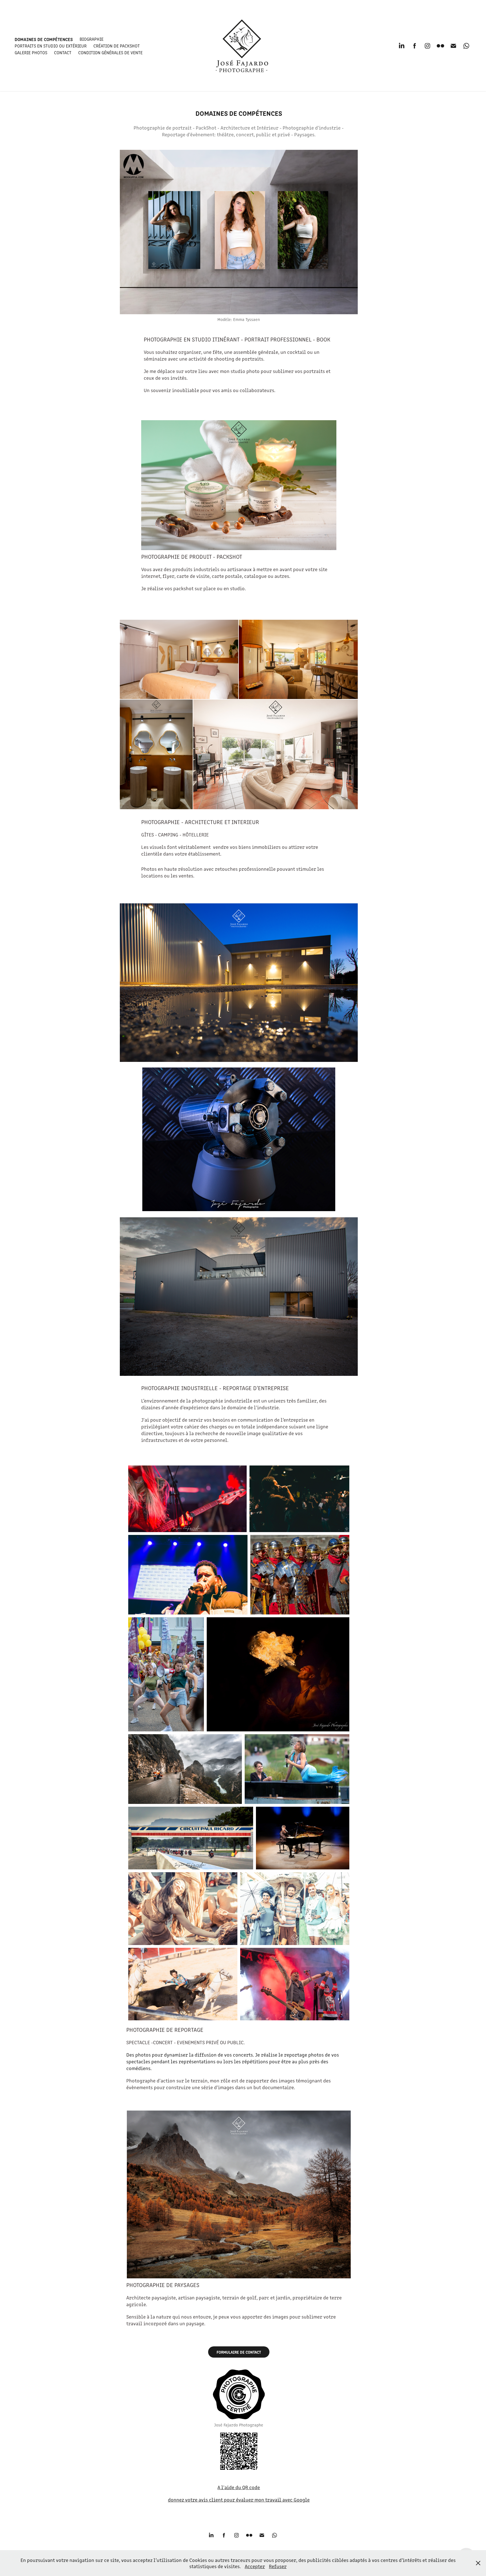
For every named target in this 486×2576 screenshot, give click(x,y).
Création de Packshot (117, 46)
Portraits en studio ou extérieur (51, 46)
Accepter (255, 2566)
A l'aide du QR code (239, 2487)
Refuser (278, 2566)
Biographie (92, 39)
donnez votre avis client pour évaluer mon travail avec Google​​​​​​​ (239, 2500)
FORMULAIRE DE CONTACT (239, 2352)
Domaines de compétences (44, 39)
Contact (63, 52)
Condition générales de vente (110, 52)
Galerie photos (31, 52)
